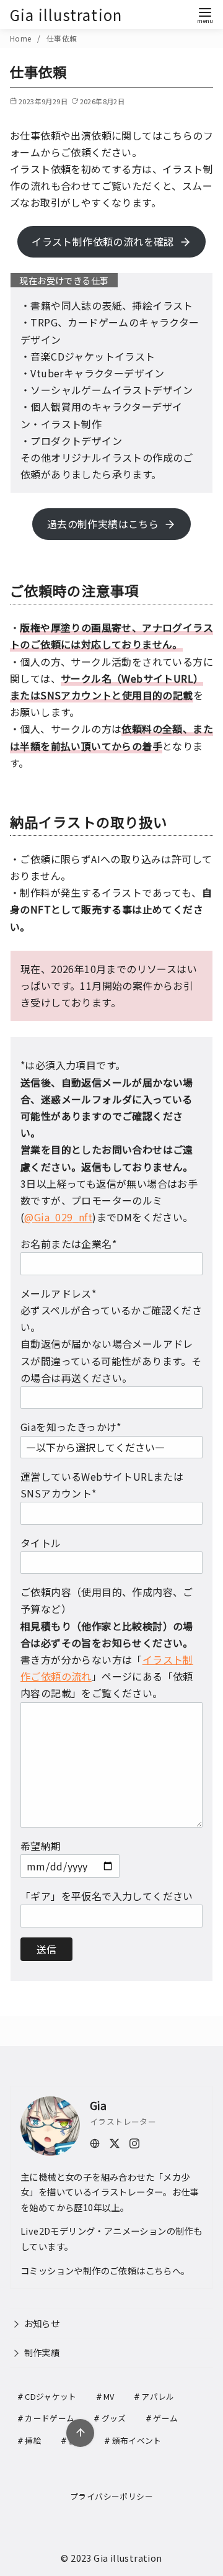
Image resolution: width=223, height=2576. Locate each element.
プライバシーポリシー (111, 2496)
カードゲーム (50, 2418)
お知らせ (42, 2323)
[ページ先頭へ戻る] (80, 2433)
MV (109, 2396)
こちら (159, 2270)
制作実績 (42, 2352)
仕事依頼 (62, 38)
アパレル (158, 2396)
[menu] (205, 15)
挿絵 (33, 2440)
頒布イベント (137, 2440)
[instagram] (134, 2142)
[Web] (95, 2142)
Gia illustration (66, 15)
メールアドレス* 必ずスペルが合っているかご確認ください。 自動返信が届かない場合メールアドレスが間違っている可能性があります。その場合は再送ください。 (111, 1335)
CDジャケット (50, 2396)
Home (22, 38)
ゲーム (165, 2418)
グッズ (114, 2418)
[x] (115, 2142)
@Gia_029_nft (58, 1217)
